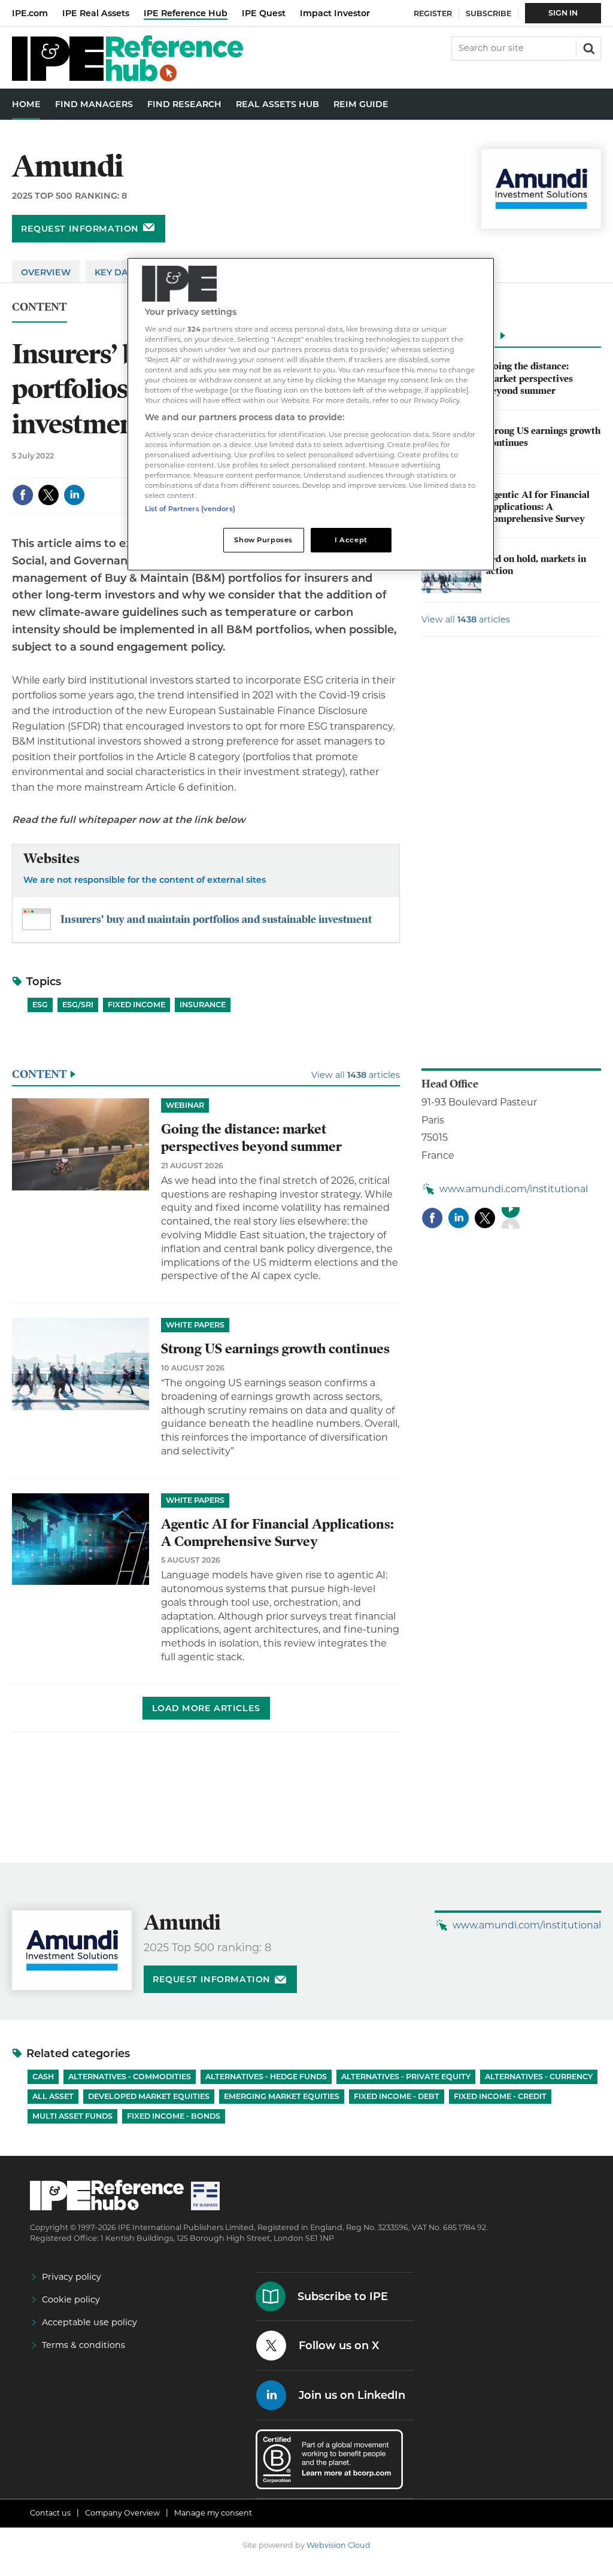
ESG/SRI (78, 1005)
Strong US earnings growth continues (275, 1349)
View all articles (466, 619)
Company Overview (122, 2513)
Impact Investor (335, 13)
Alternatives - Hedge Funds (266, 2077)
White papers (195, 1325)
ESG (40, 1005)
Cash (43, 2077)
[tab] (511, 339)
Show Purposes (263, 540)
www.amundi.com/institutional (514, 1189)
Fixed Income (136, 1005)
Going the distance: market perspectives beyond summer (529, 379)
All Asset (53, 2096)
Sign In (563, 13)
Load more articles (206, 1708)
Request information (80, 229)
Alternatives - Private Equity (406, 2077)
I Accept (351, 540)
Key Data (117, 272)
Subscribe (488, 13)
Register (433, 13)
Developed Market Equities (149, 2096)
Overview (46, 272)
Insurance (203, 1005)
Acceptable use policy (89, 2322)
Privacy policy (72, 2277)
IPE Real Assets (96, 13)
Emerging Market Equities (282, 2096)
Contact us (50, 2513)
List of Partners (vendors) (190, 509)
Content (40, 307)
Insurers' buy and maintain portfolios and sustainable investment (216, 919)
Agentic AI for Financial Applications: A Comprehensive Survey (538, 507)
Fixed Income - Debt (397, 2096)
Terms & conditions (84, 2345)
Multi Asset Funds (72, 2116)
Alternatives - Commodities (130, 2077)
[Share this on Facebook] (23, 495)
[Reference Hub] (128, 78)
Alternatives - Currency (539, 2077)
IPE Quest (264, 13)
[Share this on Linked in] (74, 495)
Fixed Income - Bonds (174, 2116)
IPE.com (30, 13)
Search (588, 47)
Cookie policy (71, 2299)
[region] (311, 414)
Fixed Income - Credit (500, 2096)
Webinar (185, 1105)
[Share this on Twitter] (48, 495)
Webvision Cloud (339, 2545)
